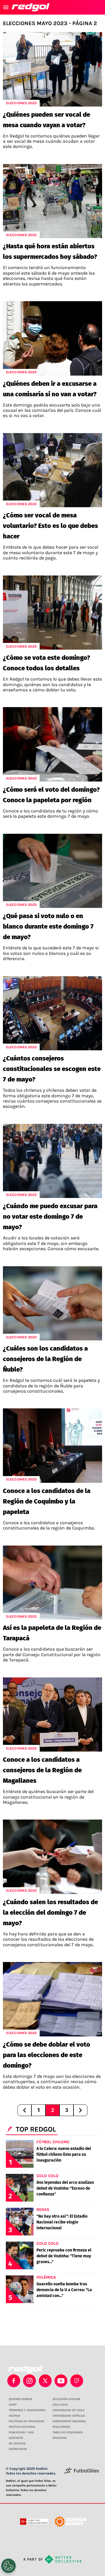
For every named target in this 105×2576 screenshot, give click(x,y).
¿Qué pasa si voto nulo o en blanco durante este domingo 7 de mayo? (48, 926)
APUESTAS (60, 2438)
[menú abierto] (6, 7)
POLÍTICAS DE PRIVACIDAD (27, 2421)
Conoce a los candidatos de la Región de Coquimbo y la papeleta (47, 1501)
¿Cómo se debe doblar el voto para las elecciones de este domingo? (47, 2055)
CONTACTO (16, 2438)
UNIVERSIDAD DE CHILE (69, 2410)
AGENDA (14, 2416)
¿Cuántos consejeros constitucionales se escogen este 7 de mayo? (52, 1069)
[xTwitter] (45, 2381)
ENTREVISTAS (18, 2449)
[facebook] (14, 2381)
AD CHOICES (17, 2444)
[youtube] (61, 2381)
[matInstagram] (29, 2381)
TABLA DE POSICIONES (68, 2432)
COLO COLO (60, 2405)
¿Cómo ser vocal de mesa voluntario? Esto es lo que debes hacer (50, 526)
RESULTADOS (61, 2427)
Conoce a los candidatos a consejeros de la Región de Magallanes (42, 1770)
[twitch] (77, 2381)
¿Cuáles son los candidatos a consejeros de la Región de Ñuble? (45, 1359)
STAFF (13, 2405)
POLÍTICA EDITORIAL (22, 2427)
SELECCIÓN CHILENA (66, 2399)
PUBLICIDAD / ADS (21, 2432)
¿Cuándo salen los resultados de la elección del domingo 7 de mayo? (50, 1913)
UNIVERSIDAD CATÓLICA (69, 2416)
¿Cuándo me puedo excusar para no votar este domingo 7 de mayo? (50, 1217)
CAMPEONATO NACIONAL (69, 2421)
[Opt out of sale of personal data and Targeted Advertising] (8, 2566)
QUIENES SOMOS (20, 2399)
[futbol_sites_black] (82, 2473)
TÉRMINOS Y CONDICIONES (27, 2410)
